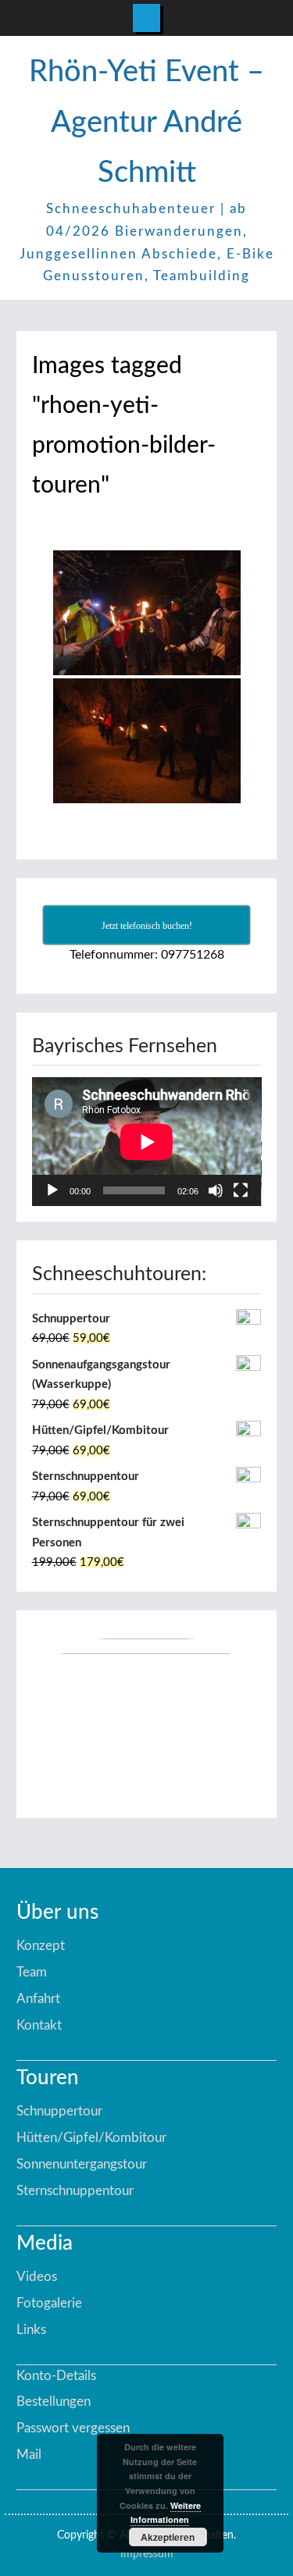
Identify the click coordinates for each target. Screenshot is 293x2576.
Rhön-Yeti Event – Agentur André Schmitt (146, 122)
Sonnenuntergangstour (82, 2164)
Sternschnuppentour (75, 2191)
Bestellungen (54, 2402)
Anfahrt (38, 1999)
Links (31, 2330)
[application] (147, 1142)
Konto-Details (56, 2376)
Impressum (147, 2554)
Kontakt (39, 2025)
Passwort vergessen (73, 2428)
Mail (29, 2455)
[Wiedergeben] (52, 1190)
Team (32, 1972)
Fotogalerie (49, 2303)
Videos (37, 2277)
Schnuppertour (59, 2111)
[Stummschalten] (216, 1190)
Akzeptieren (168, 2537)
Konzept (41, 1946)
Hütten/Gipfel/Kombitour (91, 2138)
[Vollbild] (241, 1190)
